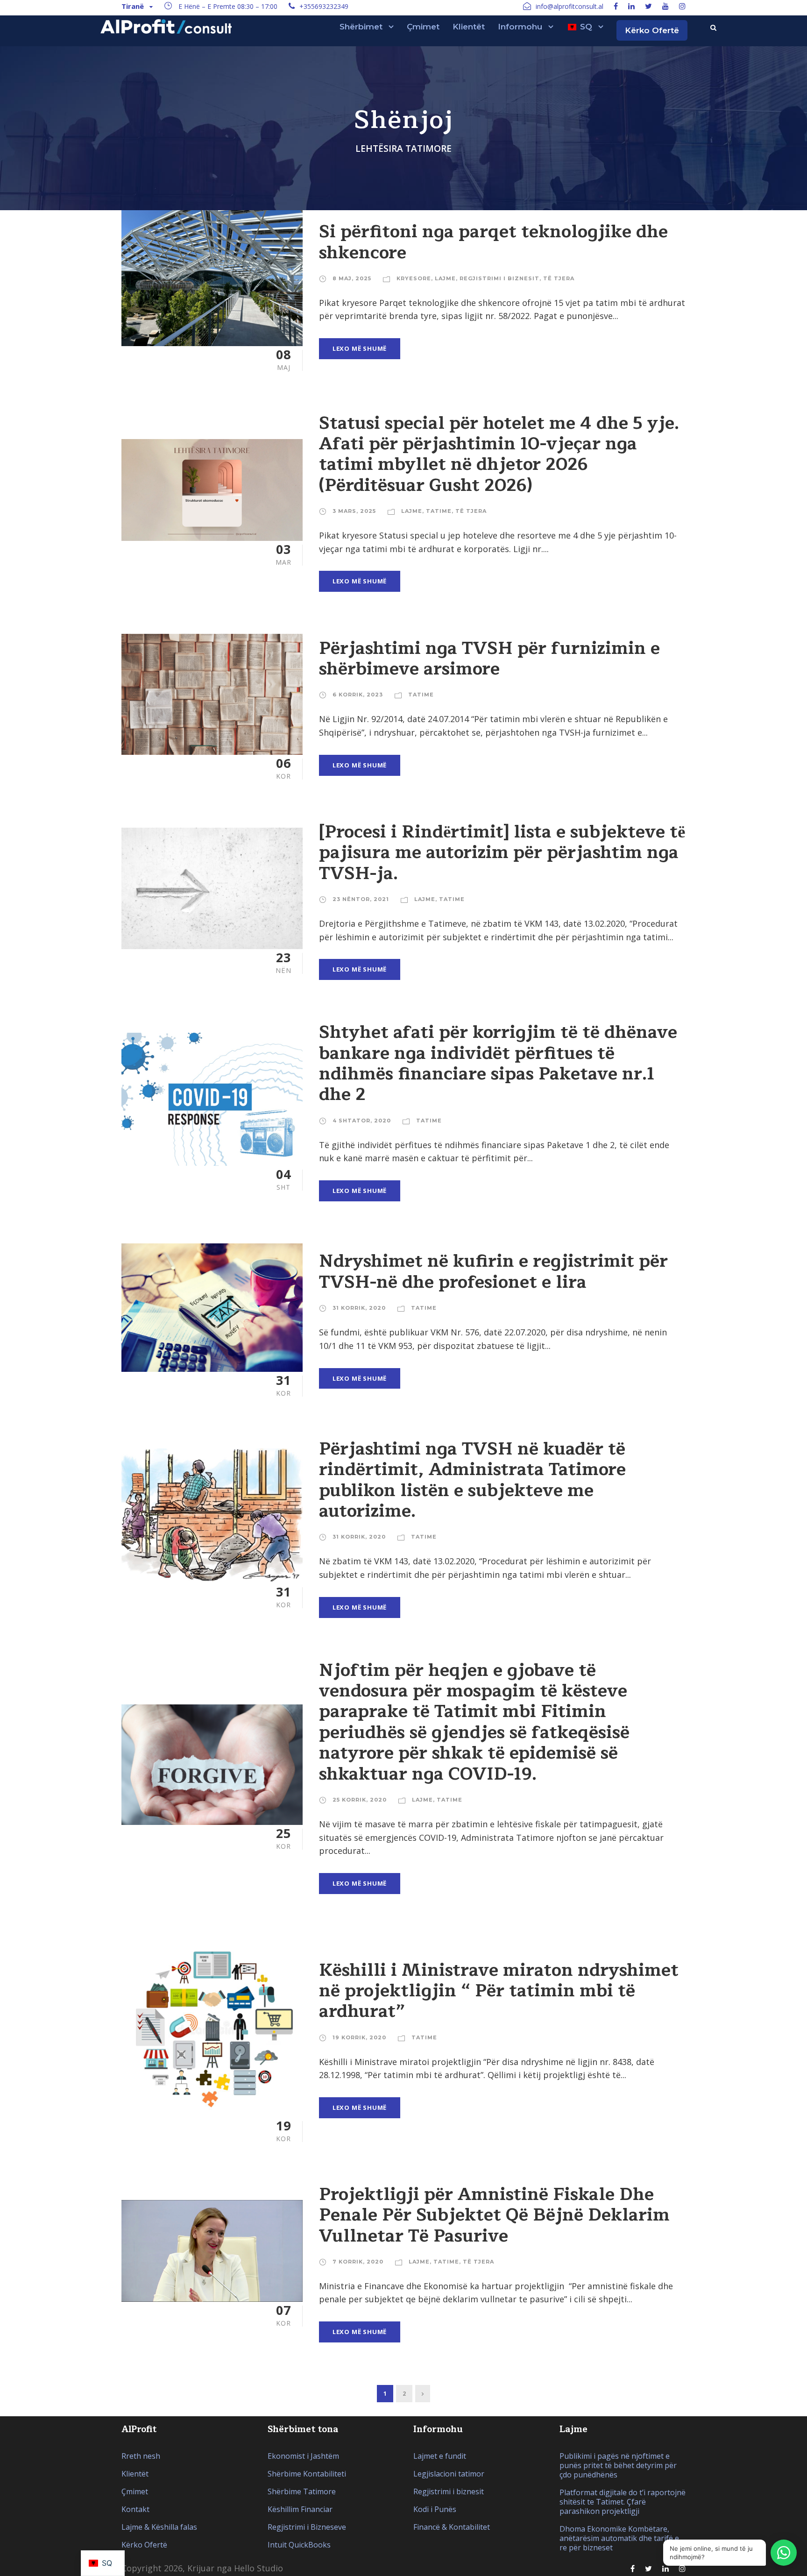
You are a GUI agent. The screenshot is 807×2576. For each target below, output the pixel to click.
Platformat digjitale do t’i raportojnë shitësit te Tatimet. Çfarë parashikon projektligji (623, 2502)
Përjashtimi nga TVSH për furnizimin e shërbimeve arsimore (489, 659)
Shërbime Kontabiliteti (307, 2474)
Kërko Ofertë (652, 30)
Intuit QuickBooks (299, 2545)
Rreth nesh (141, 2456)
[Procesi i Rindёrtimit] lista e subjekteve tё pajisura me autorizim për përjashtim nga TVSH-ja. (502, 853)
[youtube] (665, 6)
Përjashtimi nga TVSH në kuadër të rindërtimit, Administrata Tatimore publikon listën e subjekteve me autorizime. (472, 1480)
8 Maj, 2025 (352, 278)
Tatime (439, 511)
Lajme (445, 278)
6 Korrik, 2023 (358, 695)
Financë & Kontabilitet (452, 2527)
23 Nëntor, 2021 (361, 899)
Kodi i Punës (435, 2509)
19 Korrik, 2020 (359, 2037)
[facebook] (616, 6)
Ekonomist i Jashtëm (303, 2456)
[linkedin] (631, 6)
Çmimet (423, 27)
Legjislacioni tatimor (449, 2474)
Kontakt (135, 2509)
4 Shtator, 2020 (362, 1121)
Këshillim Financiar (300, 2509)
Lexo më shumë (360, 348)
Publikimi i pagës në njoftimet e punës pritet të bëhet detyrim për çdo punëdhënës (618, 2465)
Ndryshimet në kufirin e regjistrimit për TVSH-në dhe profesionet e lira (493, 1271)
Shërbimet (361, 27)
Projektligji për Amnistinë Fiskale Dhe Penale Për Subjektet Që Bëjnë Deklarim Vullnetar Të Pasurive (494, 2215)
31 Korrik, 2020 (359, 1308)
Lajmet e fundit (440, 2456)
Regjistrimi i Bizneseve (307, 2527)
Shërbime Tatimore (302, 2491)
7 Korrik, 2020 (358, 2262)
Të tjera (559, 278)
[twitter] (648, 6)
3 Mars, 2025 (354, 511)
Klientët (469, 27)
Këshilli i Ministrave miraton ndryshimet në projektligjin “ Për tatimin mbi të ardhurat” (499, 1991)
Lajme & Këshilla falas (159, 2527)
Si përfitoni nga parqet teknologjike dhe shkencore (493, 242)
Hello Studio (258, 2568)
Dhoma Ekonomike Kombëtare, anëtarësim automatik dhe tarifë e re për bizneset (619, 2538)
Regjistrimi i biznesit (499, 278)
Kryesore (414, 278)
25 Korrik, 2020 (360, 1800)
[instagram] (682, 6)
